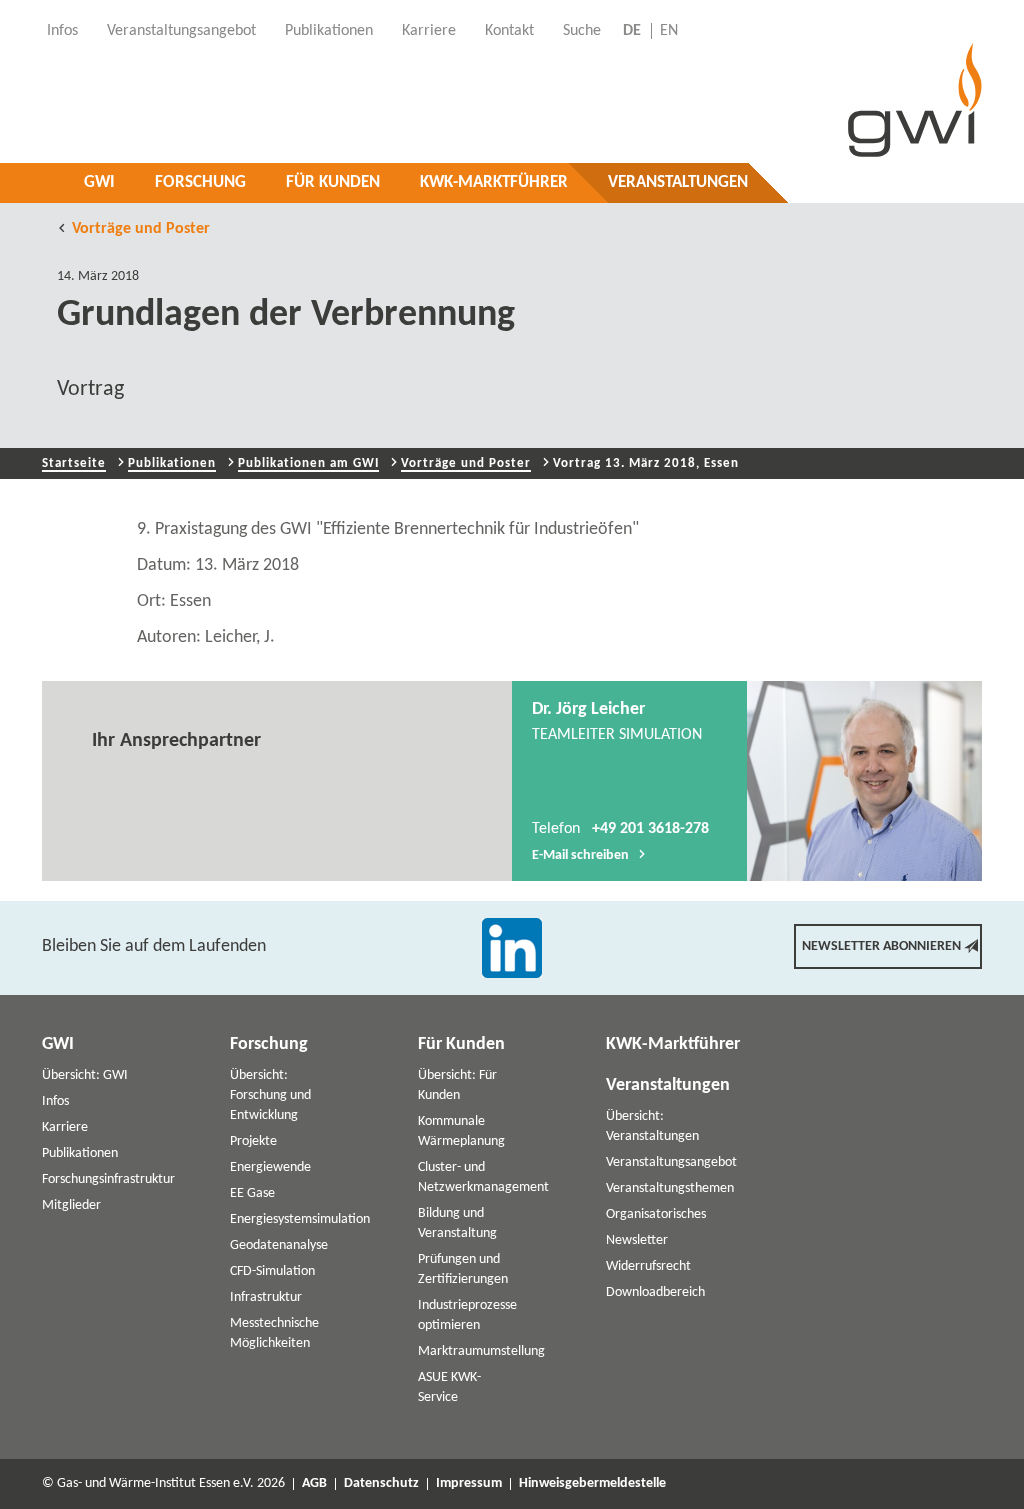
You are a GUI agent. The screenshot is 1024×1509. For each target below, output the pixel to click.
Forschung (200, 182)
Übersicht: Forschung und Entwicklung (270, 1095)
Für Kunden (333, 182)
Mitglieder (71, 1205)
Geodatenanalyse (279, 1245)
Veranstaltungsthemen (670, 1188)
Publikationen (172, 463)
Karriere (65, 1127)
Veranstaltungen (678, 182)
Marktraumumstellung (481, 1351)
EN (669, 31)
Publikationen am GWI (308, 463)
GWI (99, 182)
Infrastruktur (266, 1297)
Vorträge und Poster (141, 229)
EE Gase (252, 1193)
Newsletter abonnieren (881, 946)
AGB (314, 1484)
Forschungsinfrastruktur (108, 1179)
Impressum (469, 1484)
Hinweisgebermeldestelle (592, 1484)
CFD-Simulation (272, 1271)
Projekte (253, 1141)
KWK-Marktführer (494, 182)
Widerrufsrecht (648, 1266)
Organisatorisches (656, 1214)
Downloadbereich (655, 1292)
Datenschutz (381, 1484)
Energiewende (270, 1167)
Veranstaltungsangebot (671, 1162)
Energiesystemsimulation (300, 1219)
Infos (55, 1101)
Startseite (74, 463)
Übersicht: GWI (85, 1075)
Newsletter (637, 1240)
